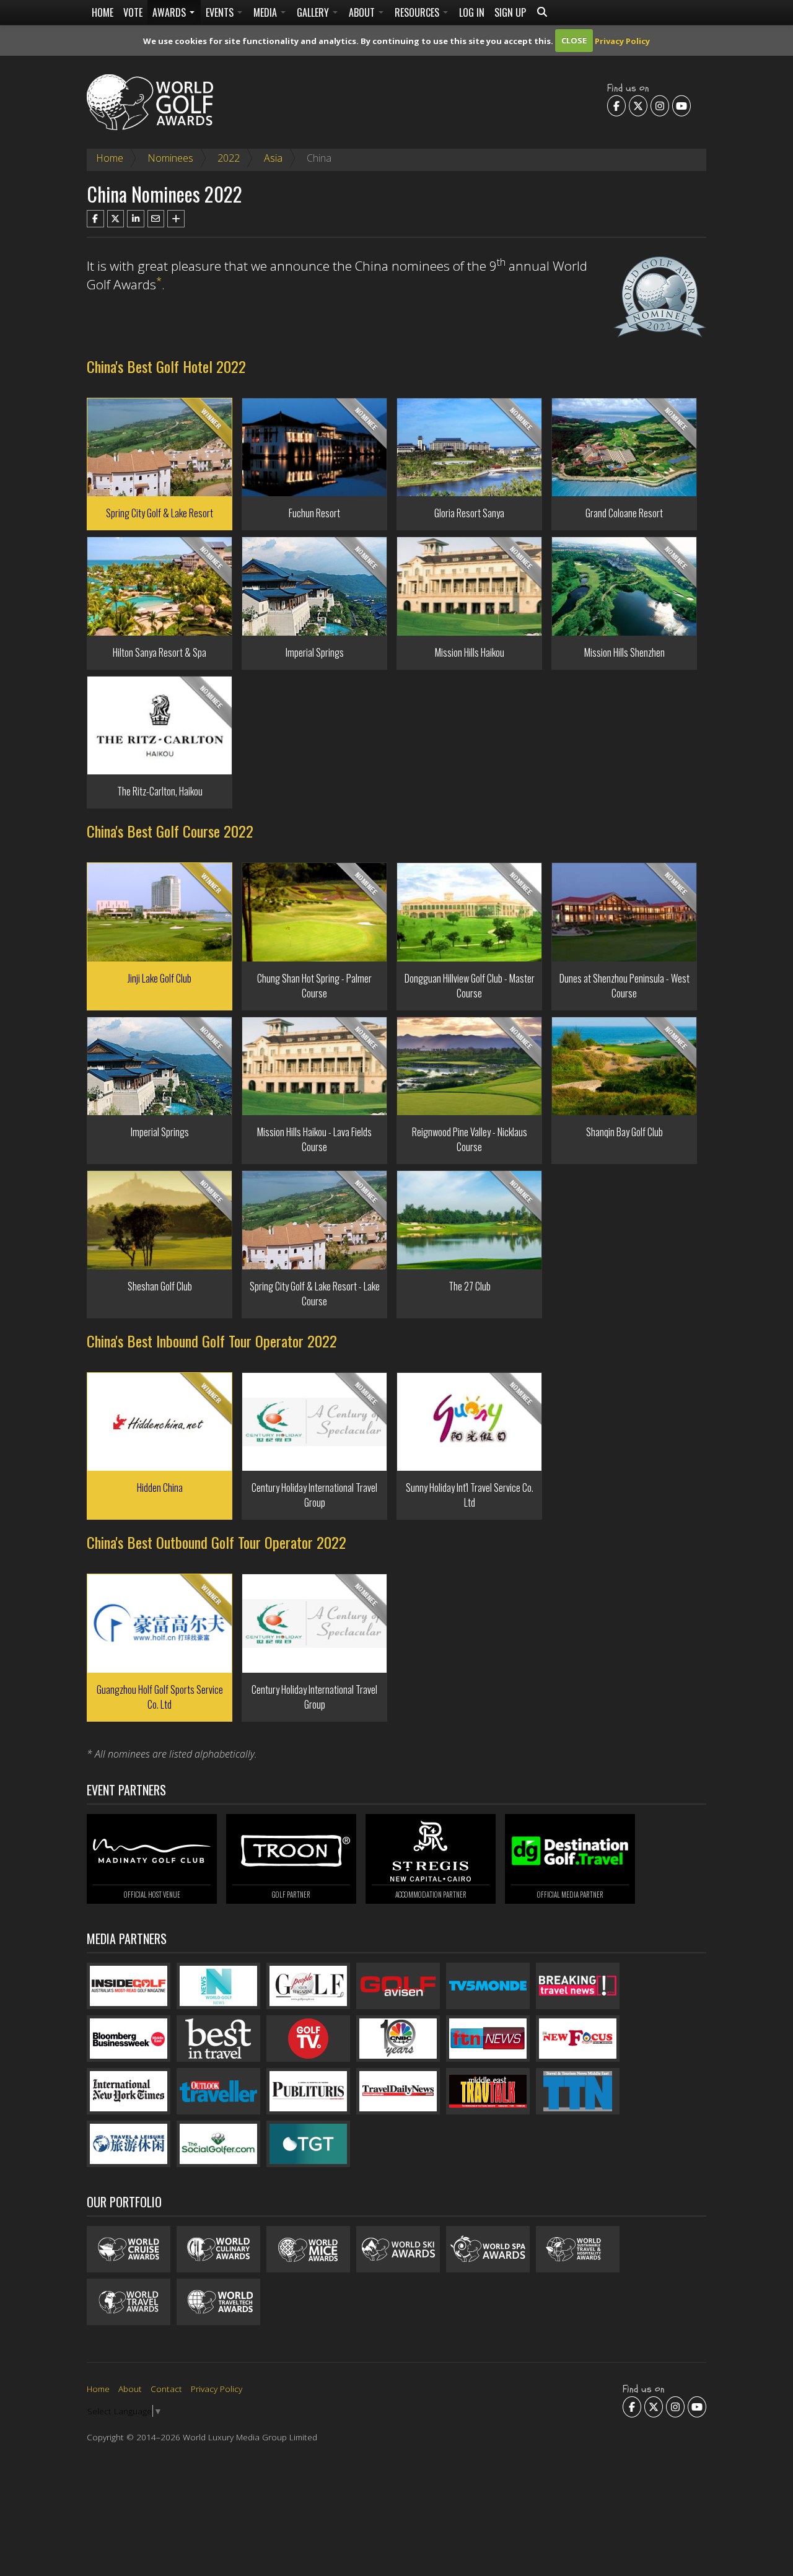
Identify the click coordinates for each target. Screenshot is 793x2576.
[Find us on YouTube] (681, 105)
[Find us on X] (638, 105)
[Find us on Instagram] (660, 105)
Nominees (170, 158)
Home (103, 12)
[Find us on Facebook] (616, 105)
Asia (273, 158)
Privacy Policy (622, 40)
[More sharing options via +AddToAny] (176, 219)
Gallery (314, 12)
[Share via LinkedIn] (136, 219)
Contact (166, 2389)
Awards (170, 12)
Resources (418, 12)
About (363, 12)
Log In (472, 12)
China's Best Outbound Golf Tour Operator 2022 (217, 1542)
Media (266, 12)
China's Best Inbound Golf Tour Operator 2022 (212, 1341)
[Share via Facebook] (95, 219)
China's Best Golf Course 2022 (170, 831)
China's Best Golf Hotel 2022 (166, 366)
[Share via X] (116, 219)
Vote (133, 12)
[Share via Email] (156, 219)
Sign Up (510, 12)
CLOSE (574, 40)
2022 (229, 158)
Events (221, 12)
